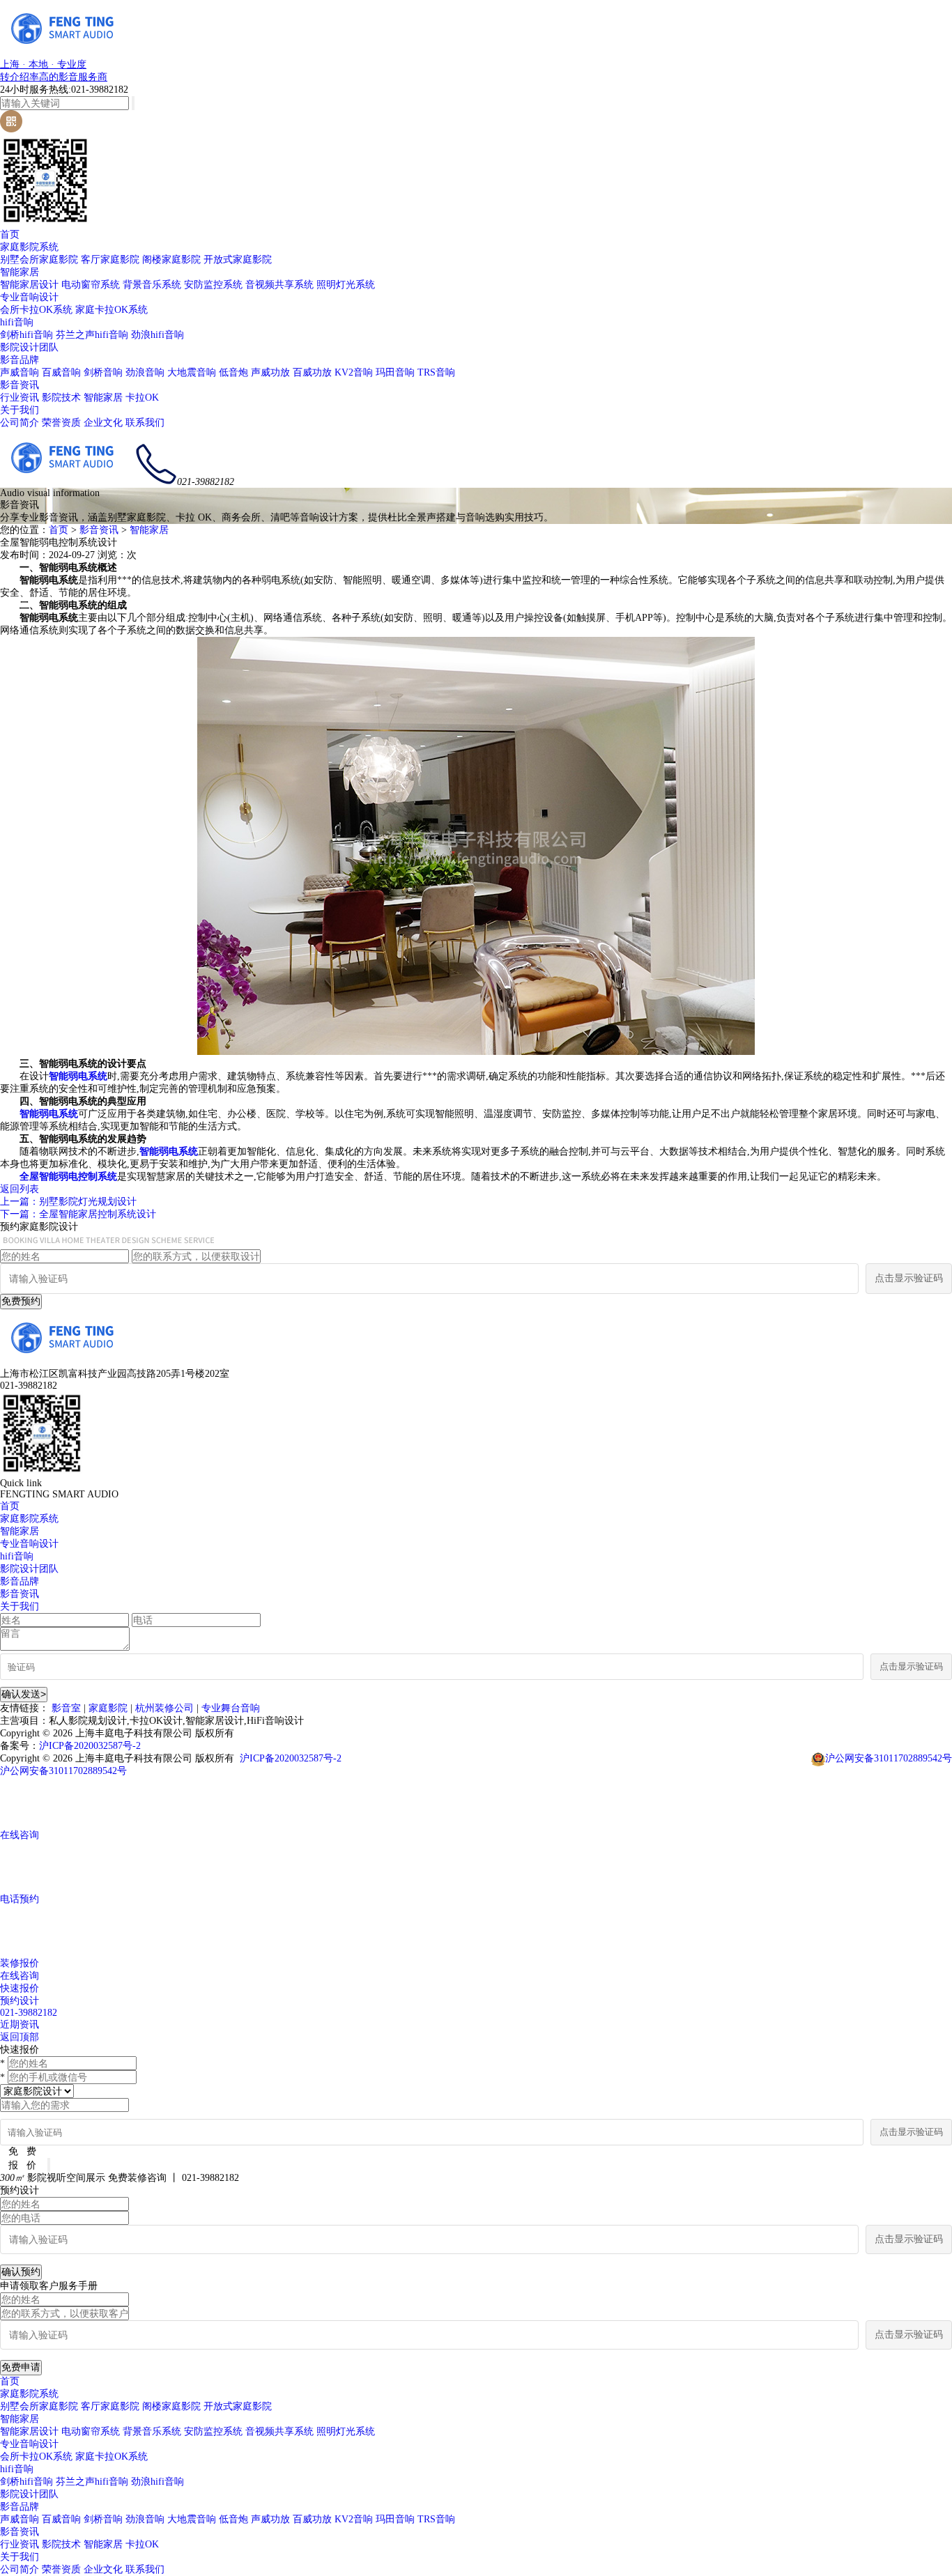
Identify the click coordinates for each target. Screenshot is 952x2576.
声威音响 (20, 372)
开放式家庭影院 (238, 260)
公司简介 (20, 423)
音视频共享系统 (279, 285)
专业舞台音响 (231, 1708)
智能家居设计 (29, 285)
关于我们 (20, 410)
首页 (10, 234)
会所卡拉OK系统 (36, 310)
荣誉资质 (61, 423)
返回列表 (20, 1189)
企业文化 (103, 423)
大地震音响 (192, 372)
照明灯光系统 (346, 285)
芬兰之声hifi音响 (92, 335)
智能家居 (20, 272)
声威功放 (270, 372)
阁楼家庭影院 (171, 260)
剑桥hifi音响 (26, 335)
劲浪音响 (145, 372)
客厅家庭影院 (110, 260)
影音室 (66, 1708)
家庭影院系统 (29, 247)
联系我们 (145, 423)
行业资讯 (20, 398)
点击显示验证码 (909, 1278)
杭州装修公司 (164, 1708)
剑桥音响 (103, 372)
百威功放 (312, 372)
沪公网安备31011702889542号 (889, 1758)
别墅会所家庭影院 (39, 260)
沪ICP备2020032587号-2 (90, 1746)
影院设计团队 (29, 347)
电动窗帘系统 (91, 285)
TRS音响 (436, 372)
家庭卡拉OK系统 (112, 310)
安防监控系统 (213, 285)
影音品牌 (20, 360)
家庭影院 (108, 1708)
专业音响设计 (29, 297)
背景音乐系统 (152, 285)
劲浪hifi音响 (158, 335)
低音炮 (233, 372)
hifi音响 (17, 322)
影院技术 (61, 398)
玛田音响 (395, 372)
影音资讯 (20, 385)
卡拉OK (142, 398)
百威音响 (61, 372)
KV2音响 (354, 372)
